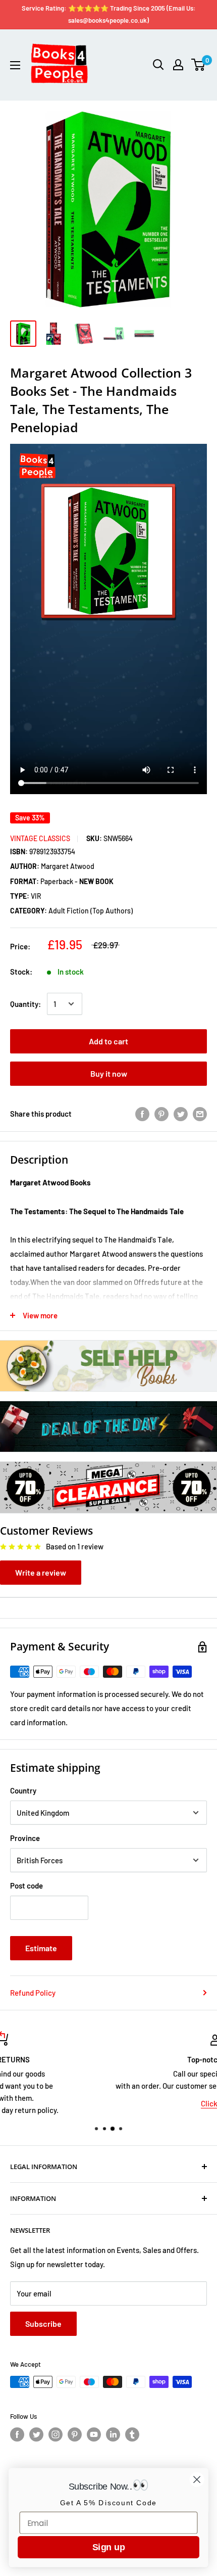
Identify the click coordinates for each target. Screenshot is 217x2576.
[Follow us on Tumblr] (132, 2434)
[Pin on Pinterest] (161, 1114)
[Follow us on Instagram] (56, 2434)
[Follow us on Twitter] (36, 2434)
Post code (26, 1885)
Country (23, 1790)
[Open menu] (15, 65)
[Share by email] (200, 1114)
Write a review (41, 1572)
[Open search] (158, 65)
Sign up (108, 2547)
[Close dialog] (197, 2480)
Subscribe (43, 2324)
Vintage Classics (40, 838)
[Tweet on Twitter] (181, 1114)
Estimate (41, 1948)
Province (25, 1838)
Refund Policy (33, 1993)
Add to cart (108, 1041)
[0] (199, 65)
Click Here (108, 2103)
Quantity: (25, 1004)
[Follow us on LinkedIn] (113, 2434)
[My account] (178, 65)
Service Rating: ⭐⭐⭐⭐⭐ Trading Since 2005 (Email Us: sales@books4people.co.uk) (109, 14)
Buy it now (109, 1073)
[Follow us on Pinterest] (75, 2434)
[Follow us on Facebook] (17, 2434)
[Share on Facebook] (142, 1114)
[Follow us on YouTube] (94, 2434)
